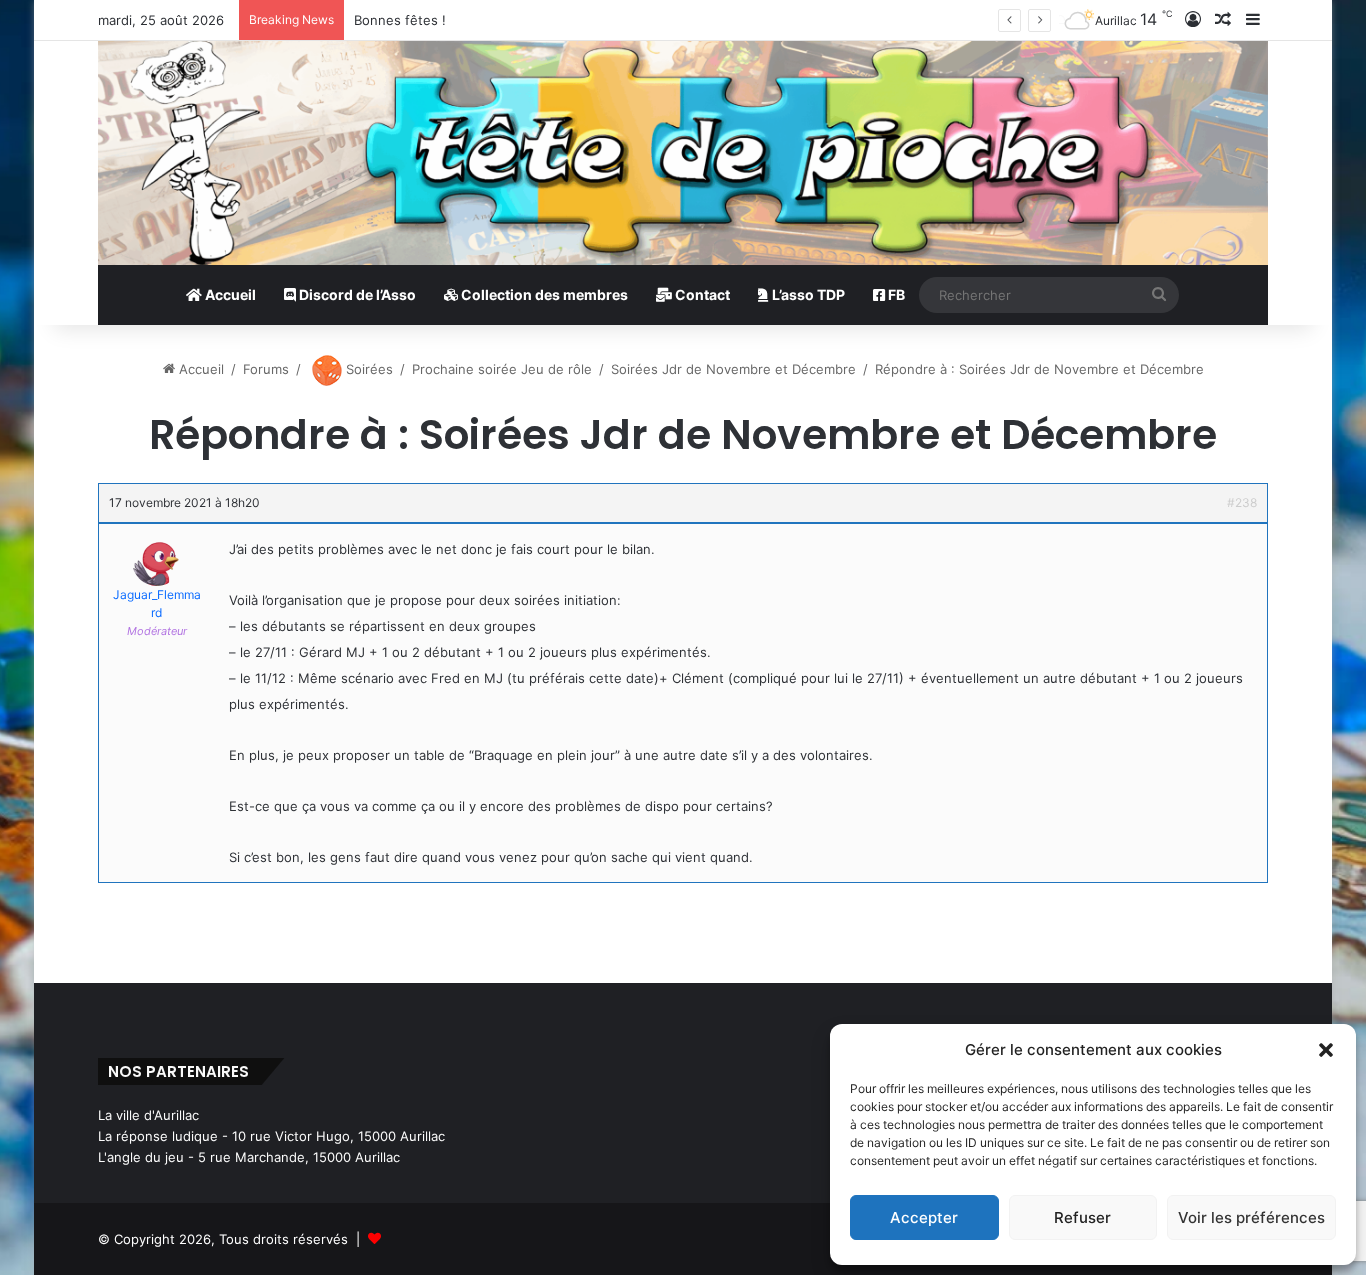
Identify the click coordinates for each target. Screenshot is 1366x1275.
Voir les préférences (1251, 1217)
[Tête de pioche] (683, 153)
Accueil (229, 294)
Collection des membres (543, 294)
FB (895, 294)
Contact (701, 294)
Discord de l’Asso (356, 294)
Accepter (924, 1217)
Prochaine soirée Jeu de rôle (502, 369)
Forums (266, 369)
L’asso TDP (807, 294)
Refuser (1082, 1217)
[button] (1326, 1050)
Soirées (367, 369)
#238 (1242, 502)
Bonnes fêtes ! (400, 20)
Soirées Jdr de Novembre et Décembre (733, 369)
